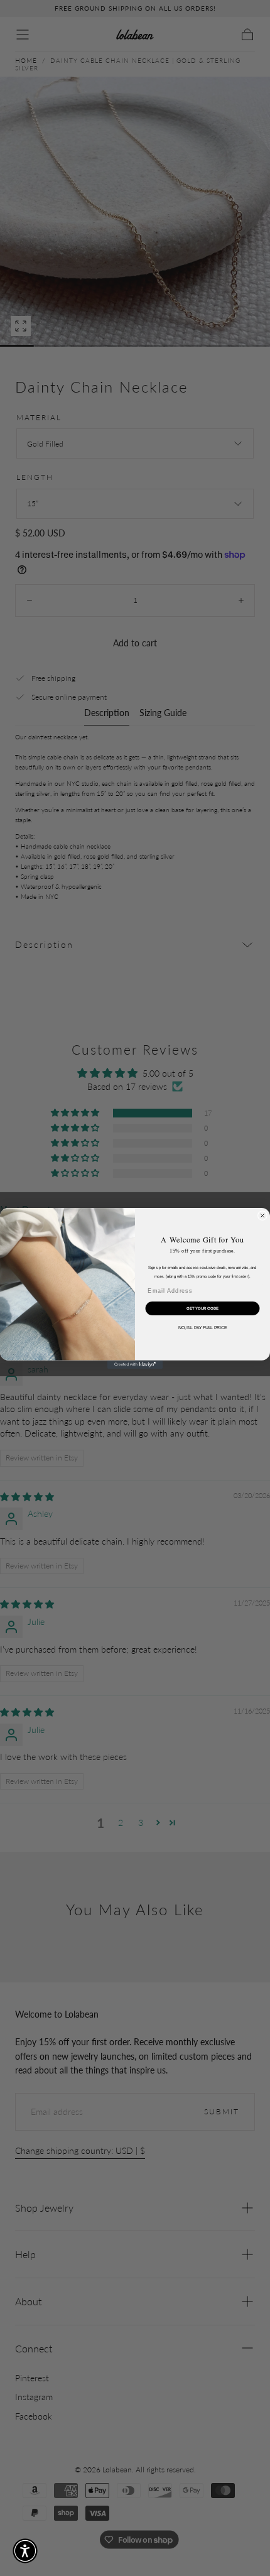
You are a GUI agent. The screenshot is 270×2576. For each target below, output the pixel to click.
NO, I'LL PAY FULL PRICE (203, 1327)
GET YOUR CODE (202, 1308)
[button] (25, 2551)
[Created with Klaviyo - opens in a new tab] (135, 1364)
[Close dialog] (262, 1215)
